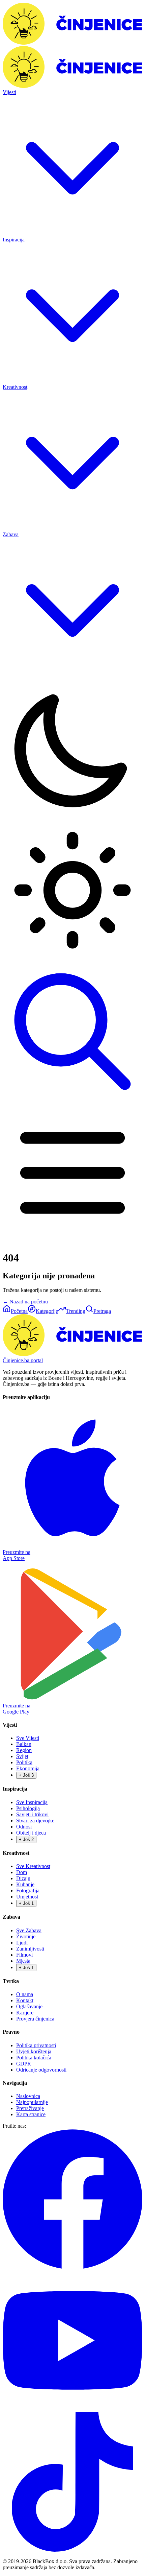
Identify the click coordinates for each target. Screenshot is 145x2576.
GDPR (24, 2064)
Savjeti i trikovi (32, 1814)
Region (24, 1750)
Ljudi (22, 1943)
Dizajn (23, 1878)
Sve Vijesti (28, 1738)
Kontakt (25, 2000)
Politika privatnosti (36, 2045)
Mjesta (23, 1961)
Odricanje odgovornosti (41, 2070)
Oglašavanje (29, 2006)
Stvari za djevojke (35, 1821)
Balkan (24, 1744)
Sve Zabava (29, 1930)
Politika (24, 1762)
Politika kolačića (34, 2058)
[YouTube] (72, 2408)
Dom (22, 1872)
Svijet (22, 1756)
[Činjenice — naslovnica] (72, 43)
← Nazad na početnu (25, 1302)
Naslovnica (28, 2096)
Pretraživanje (30, 2108)
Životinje (26, 1936)
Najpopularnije (32, 2102)
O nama (25, 1994)
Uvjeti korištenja (34, 2051)
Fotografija (28, 1890)
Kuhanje (25, 1884)
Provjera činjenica (35, 2019)
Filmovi (24, 1955)
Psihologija (28, 1808)
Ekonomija (28, 1768)
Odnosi (24, 1827)
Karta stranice (31, 2114)
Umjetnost (27, 1897)
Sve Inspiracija (32, 1802)
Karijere (25, 2013)
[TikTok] (72, 2550)
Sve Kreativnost (33, 1866)
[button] (72, 820)
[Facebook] (72, 2267)
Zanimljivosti (30, 1949)
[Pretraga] (72, 1100)
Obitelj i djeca (31, 1833)
